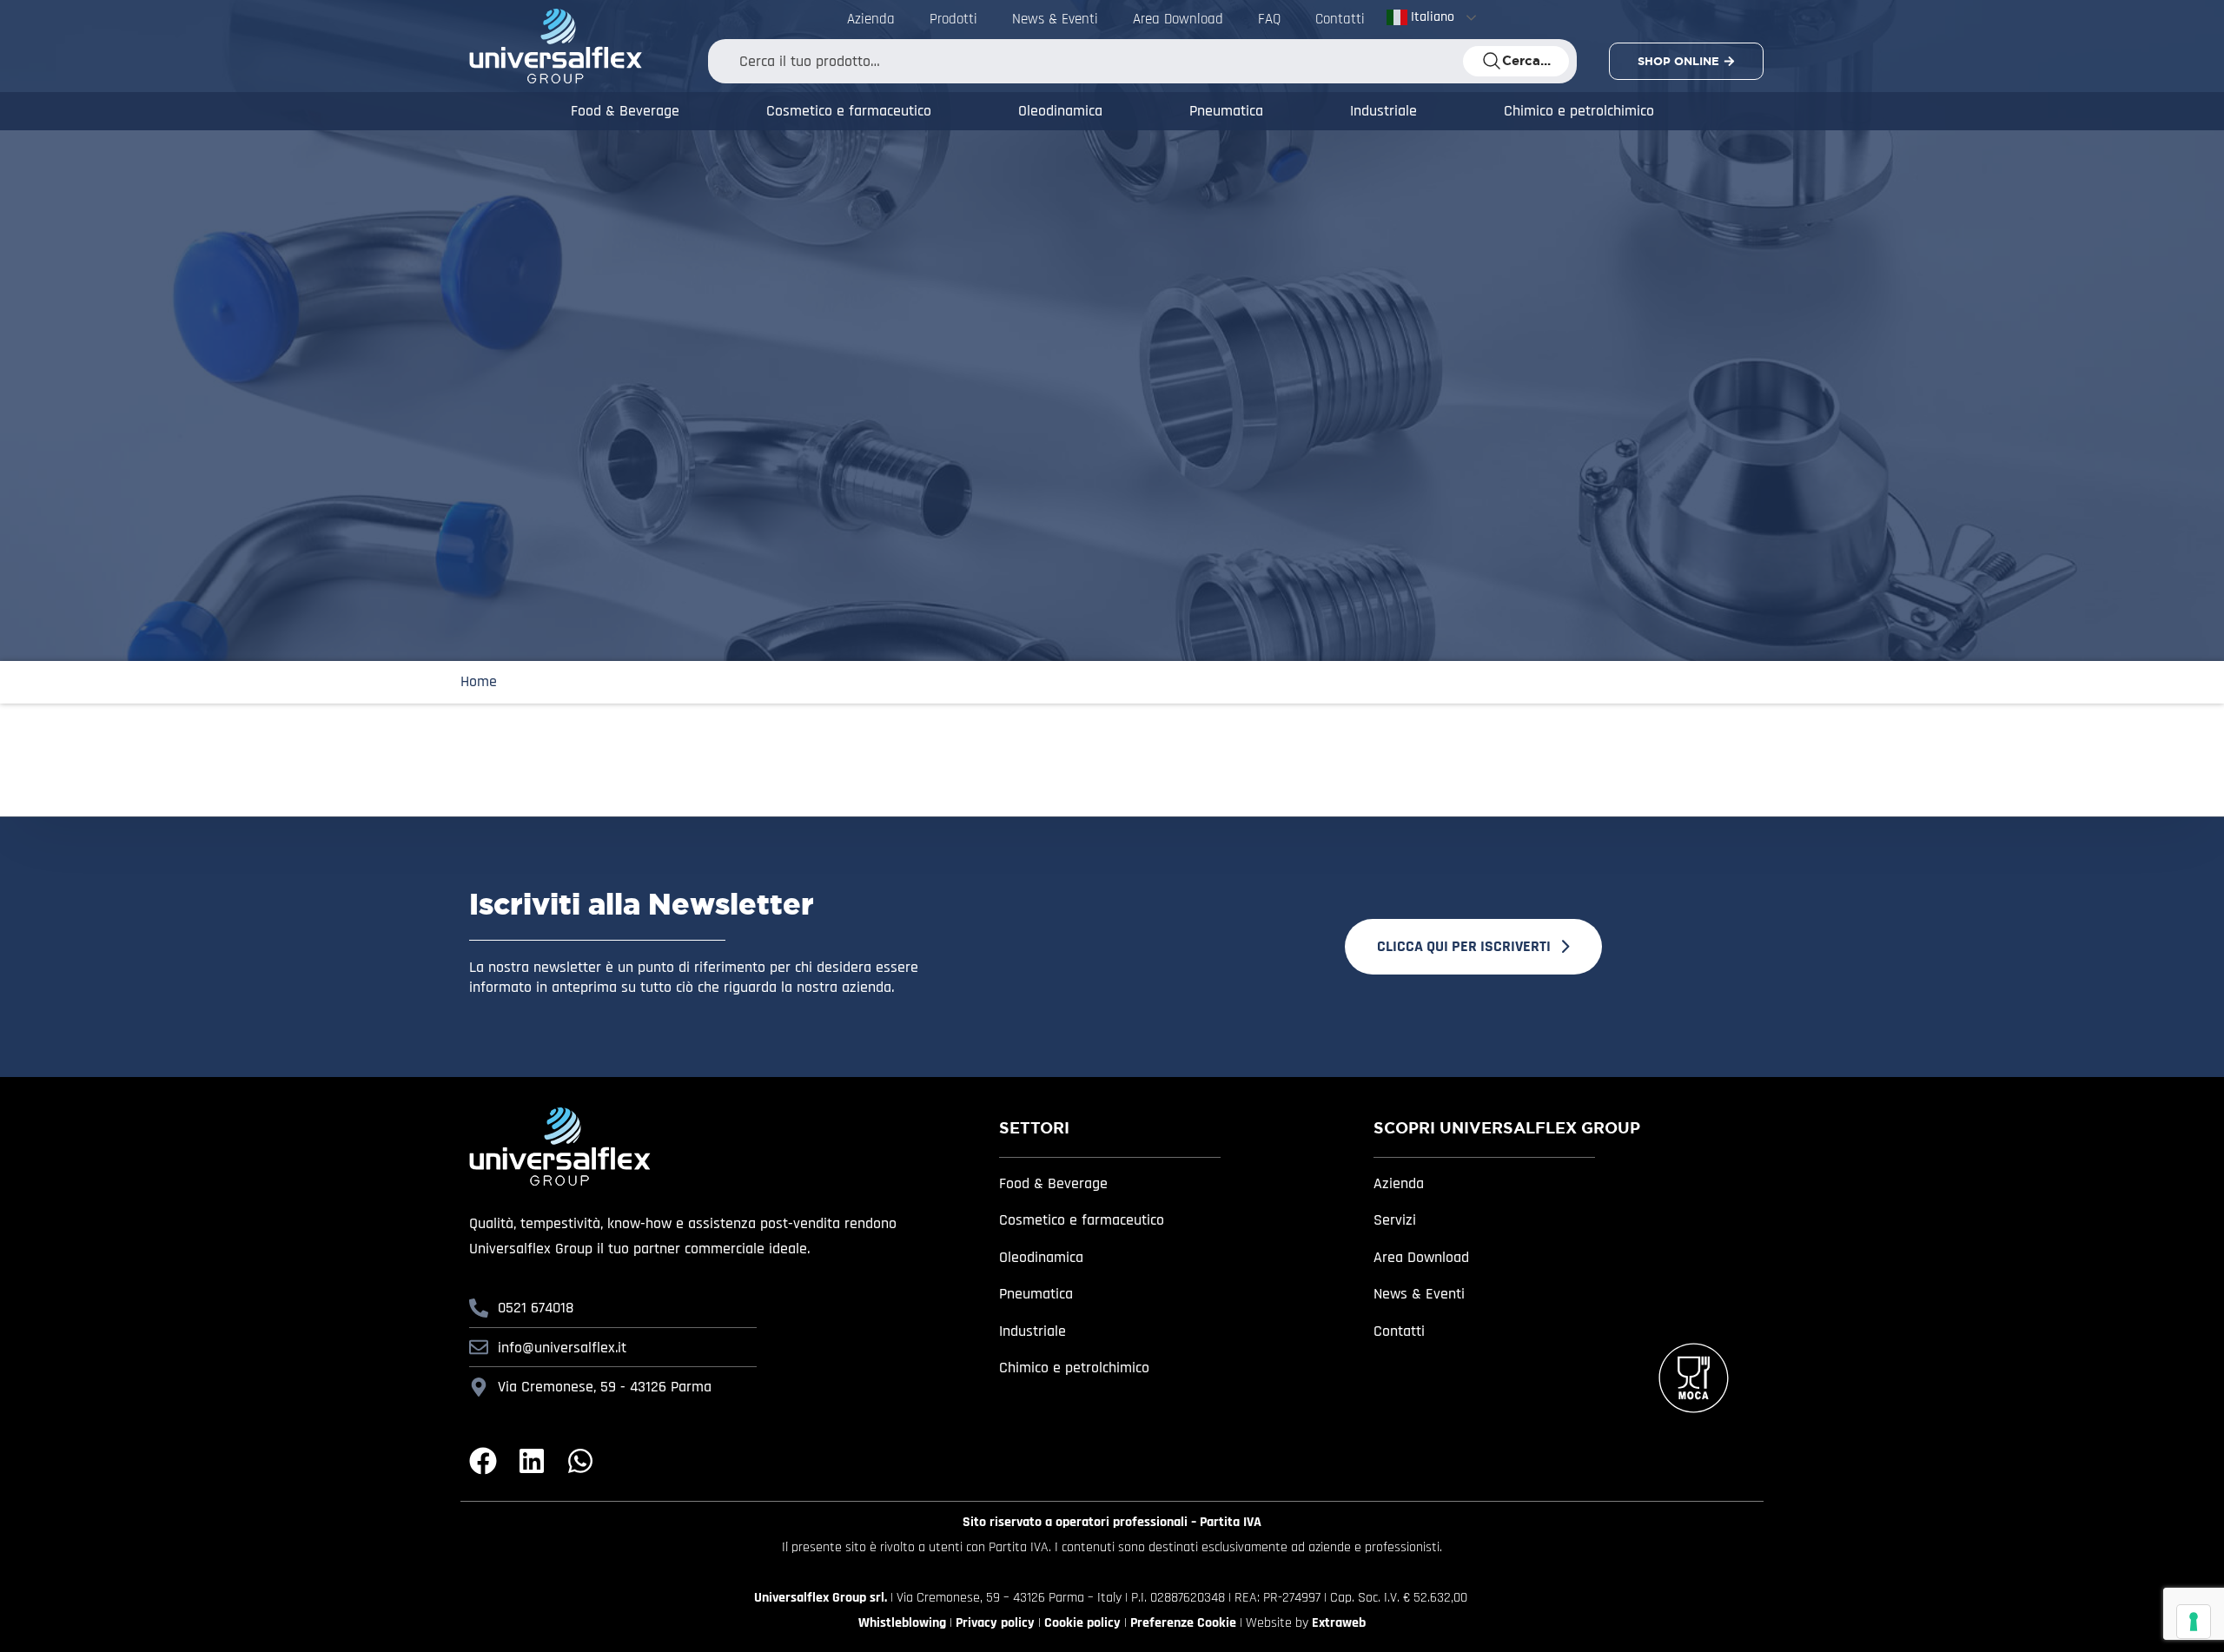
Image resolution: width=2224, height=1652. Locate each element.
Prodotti (953, 19)
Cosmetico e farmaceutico (849, 111)
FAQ (1269, 19)
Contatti (1340, 19)
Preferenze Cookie (1183, 1623)
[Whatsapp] (580, 1461)
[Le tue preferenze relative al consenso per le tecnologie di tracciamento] (2194, 1622)
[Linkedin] (532, 1461)
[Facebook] (483, 1461)
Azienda (871, 19)
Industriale (1383, 111)
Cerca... (1526, 61)
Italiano (1431, 17)
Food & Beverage (625, 111)
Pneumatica (1226, 111)
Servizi (1395, 1220)
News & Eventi (1055, 19)
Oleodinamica (1060, 111)
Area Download (1178, 19)
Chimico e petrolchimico (1579, 111)
